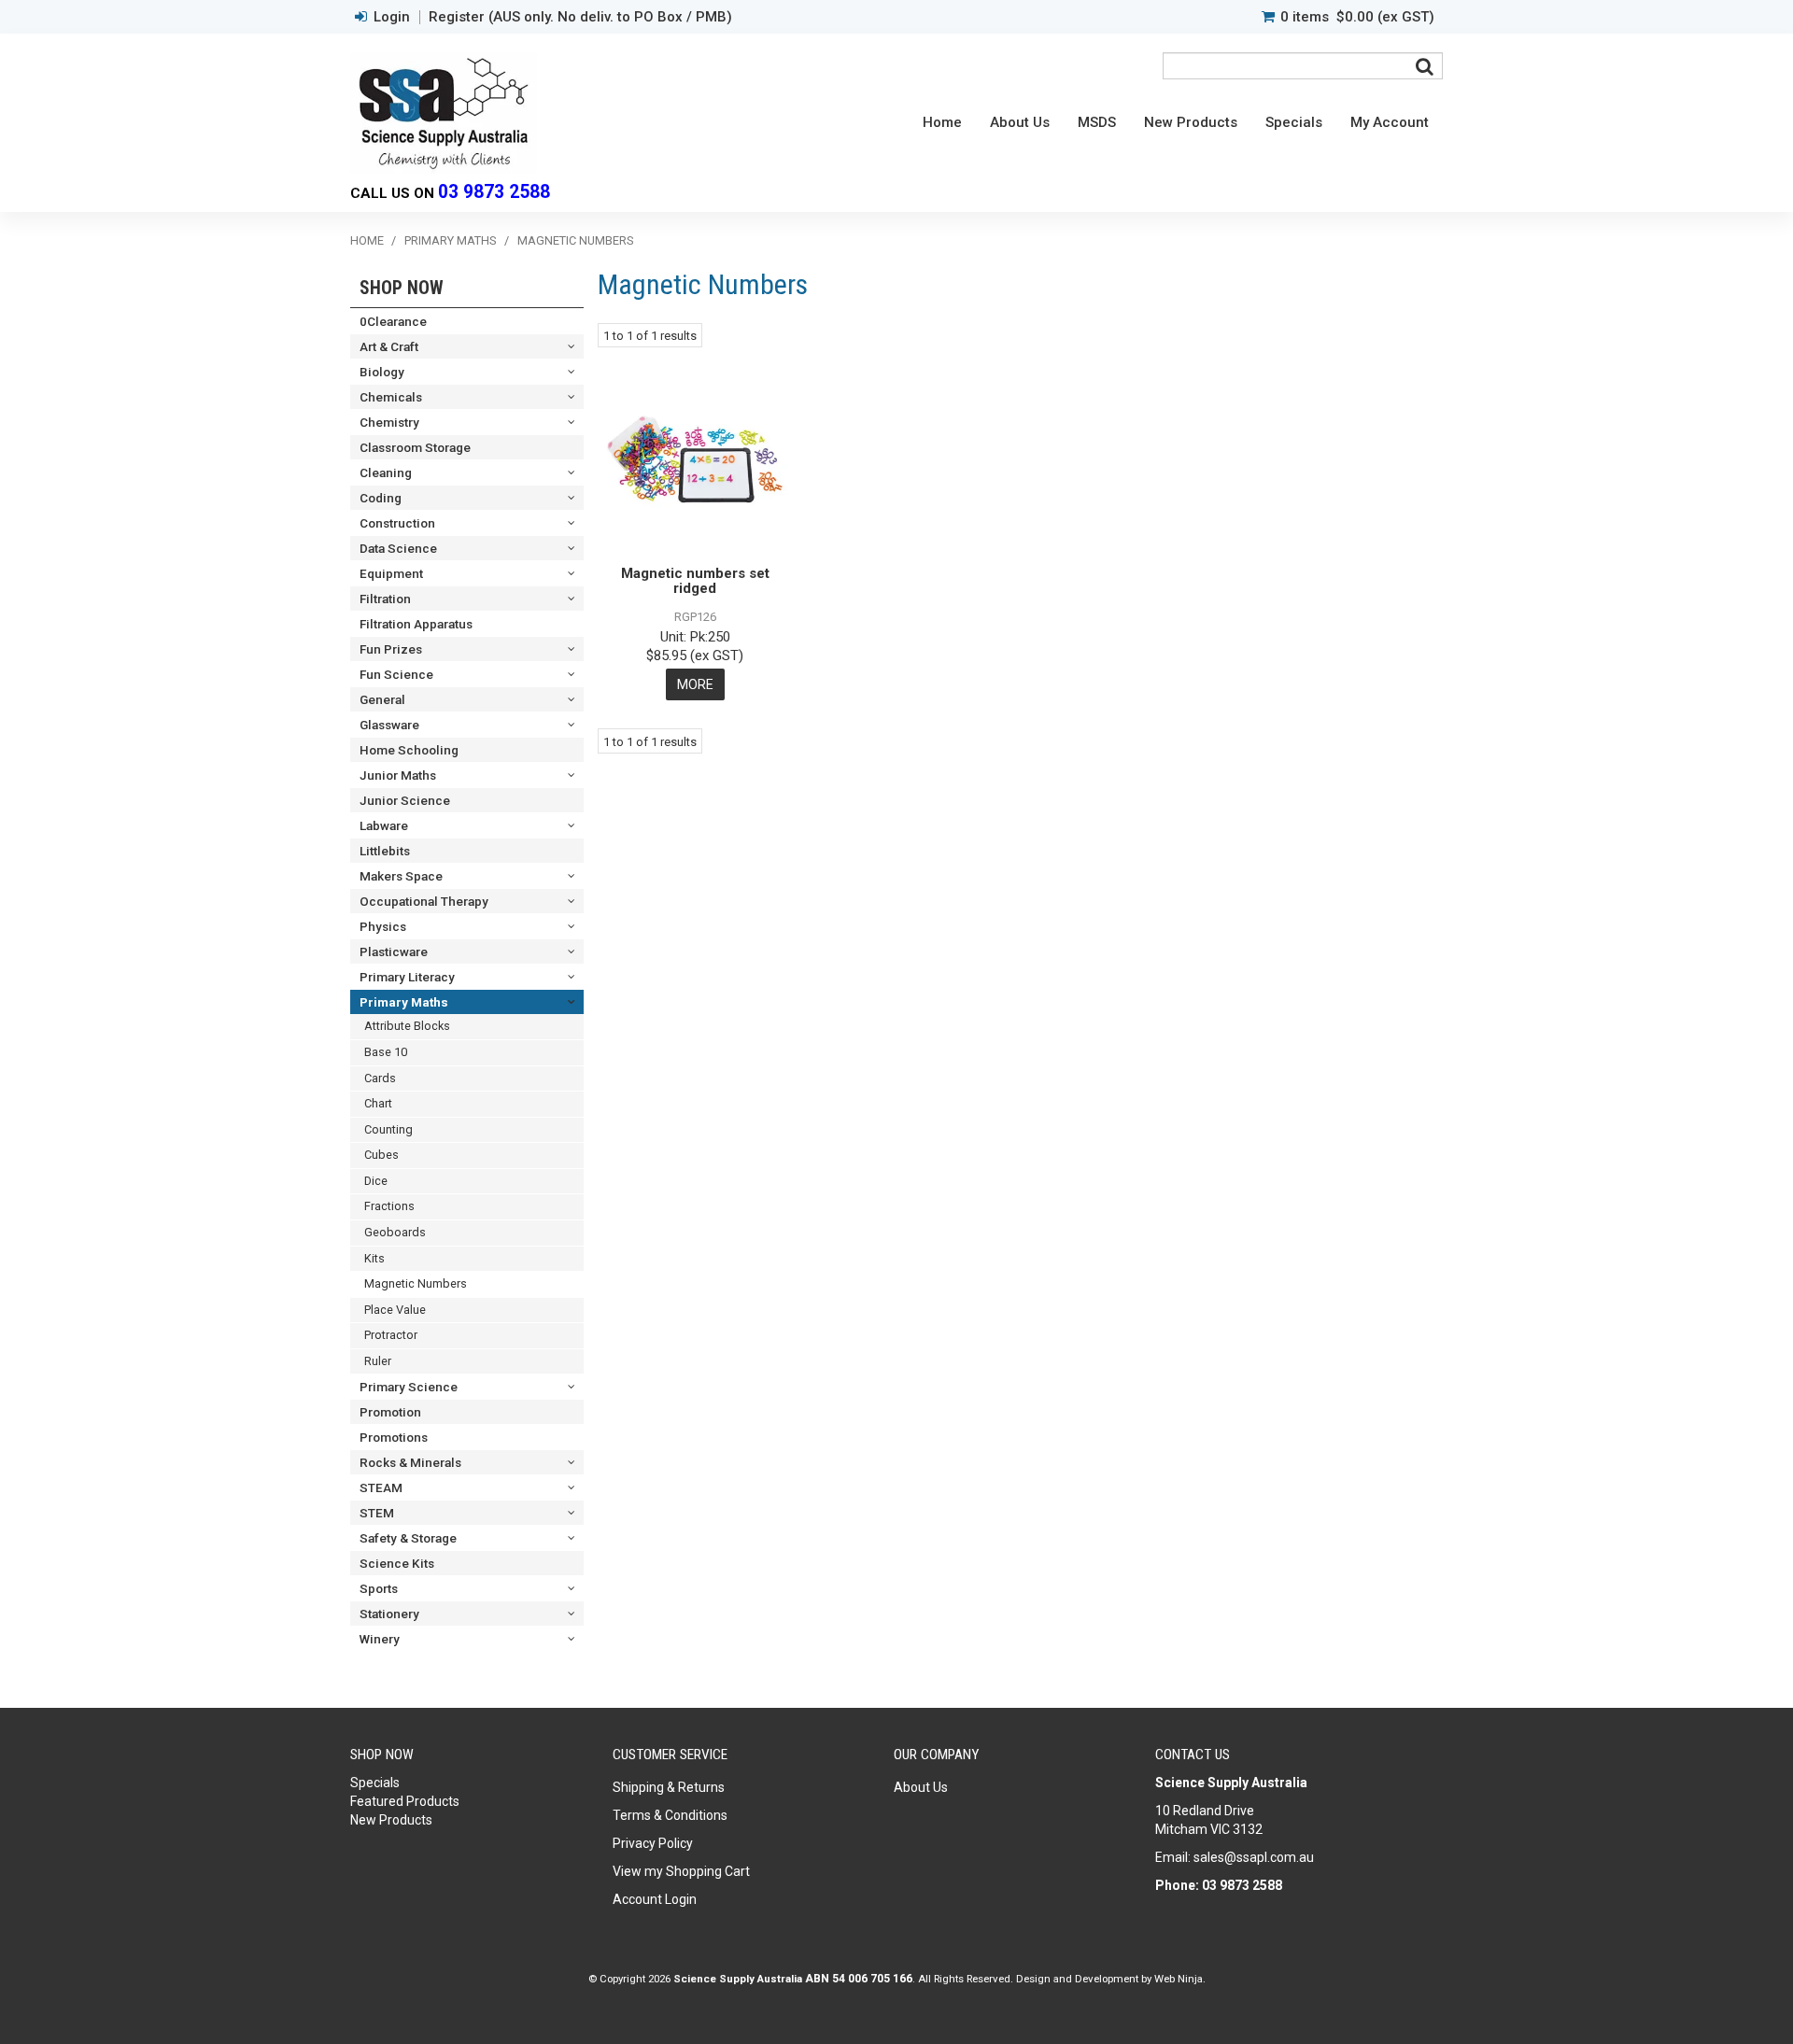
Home (942, 122)
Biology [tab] (382, 372)
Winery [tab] (380, 1639)
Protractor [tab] (391, 1335)
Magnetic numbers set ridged (695, 581)
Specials (1294, 122)
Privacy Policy (653, 1843)
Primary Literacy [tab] (407, 977)
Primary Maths (451, 240)
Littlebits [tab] (385, 851)
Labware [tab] (384, 825)
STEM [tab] (377, 1513)
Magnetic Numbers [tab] (416, 1283)
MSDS (1097, 122)
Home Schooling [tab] (409, 750)
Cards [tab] (380, 1078)
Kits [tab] (374, 1258)
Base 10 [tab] (386, 1052)
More (695, 684)
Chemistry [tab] (389, 422)
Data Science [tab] (398, 548)
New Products (1191, 122)
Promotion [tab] (390, 1412)
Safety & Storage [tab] (408, 1538)
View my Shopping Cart (681, 1871)
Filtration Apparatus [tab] (416, 624)
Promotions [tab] (394, 1437)
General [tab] (382, 699)
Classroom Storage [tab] (415, 447)
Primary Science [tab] (409, 1387)
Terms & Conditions (670, 1815)
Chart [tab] (378, 1103)
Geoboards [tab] (395, 1232)
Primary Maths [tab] (404, 1002)
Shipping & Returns (669, 1787)
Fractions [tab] (389, 1206)
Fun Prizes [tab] (391, 649)
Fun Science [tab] (396, 674)
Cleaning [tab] (386, 472)
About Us (1020, 122)
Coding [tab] (381, 498)
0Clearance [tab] (393, 321)
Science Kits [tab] (397, 1563)
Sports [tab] (379, 1588)
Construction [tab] (397, 523)
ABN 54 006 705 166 (859, 1979)
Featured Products (405, 1801)
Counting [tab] (388, 1129)
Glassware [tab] (389, 725)
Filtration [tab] (385, 599)
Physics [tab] (383, 926)
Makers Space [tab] (401, 876)
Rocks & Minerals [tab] (410, 1462)
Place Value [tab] (395, 1310)
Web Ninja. (1180, 1979)
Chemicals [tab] (391, 397)
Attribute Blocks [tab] (407, 1026)
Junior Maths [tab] (398, 775)
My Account (1390, 122)
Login (392, 17)
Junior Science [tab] (405, 800)
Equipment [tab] (391, 573)
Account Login (655, 1899)
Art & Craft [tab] (389, 346)
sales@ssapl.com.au (1254, 1857)
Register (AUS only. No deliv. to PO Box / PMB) (580, 17)
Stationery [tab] (389, 1614)
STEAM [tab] (381, 1487)
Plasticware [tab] (394, 952)
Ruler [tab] (378, 1361)
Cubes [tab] (381, 1155)
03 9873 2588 (494, 192)
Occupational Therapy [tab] (424, 901)
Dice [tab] (376, 1181)
